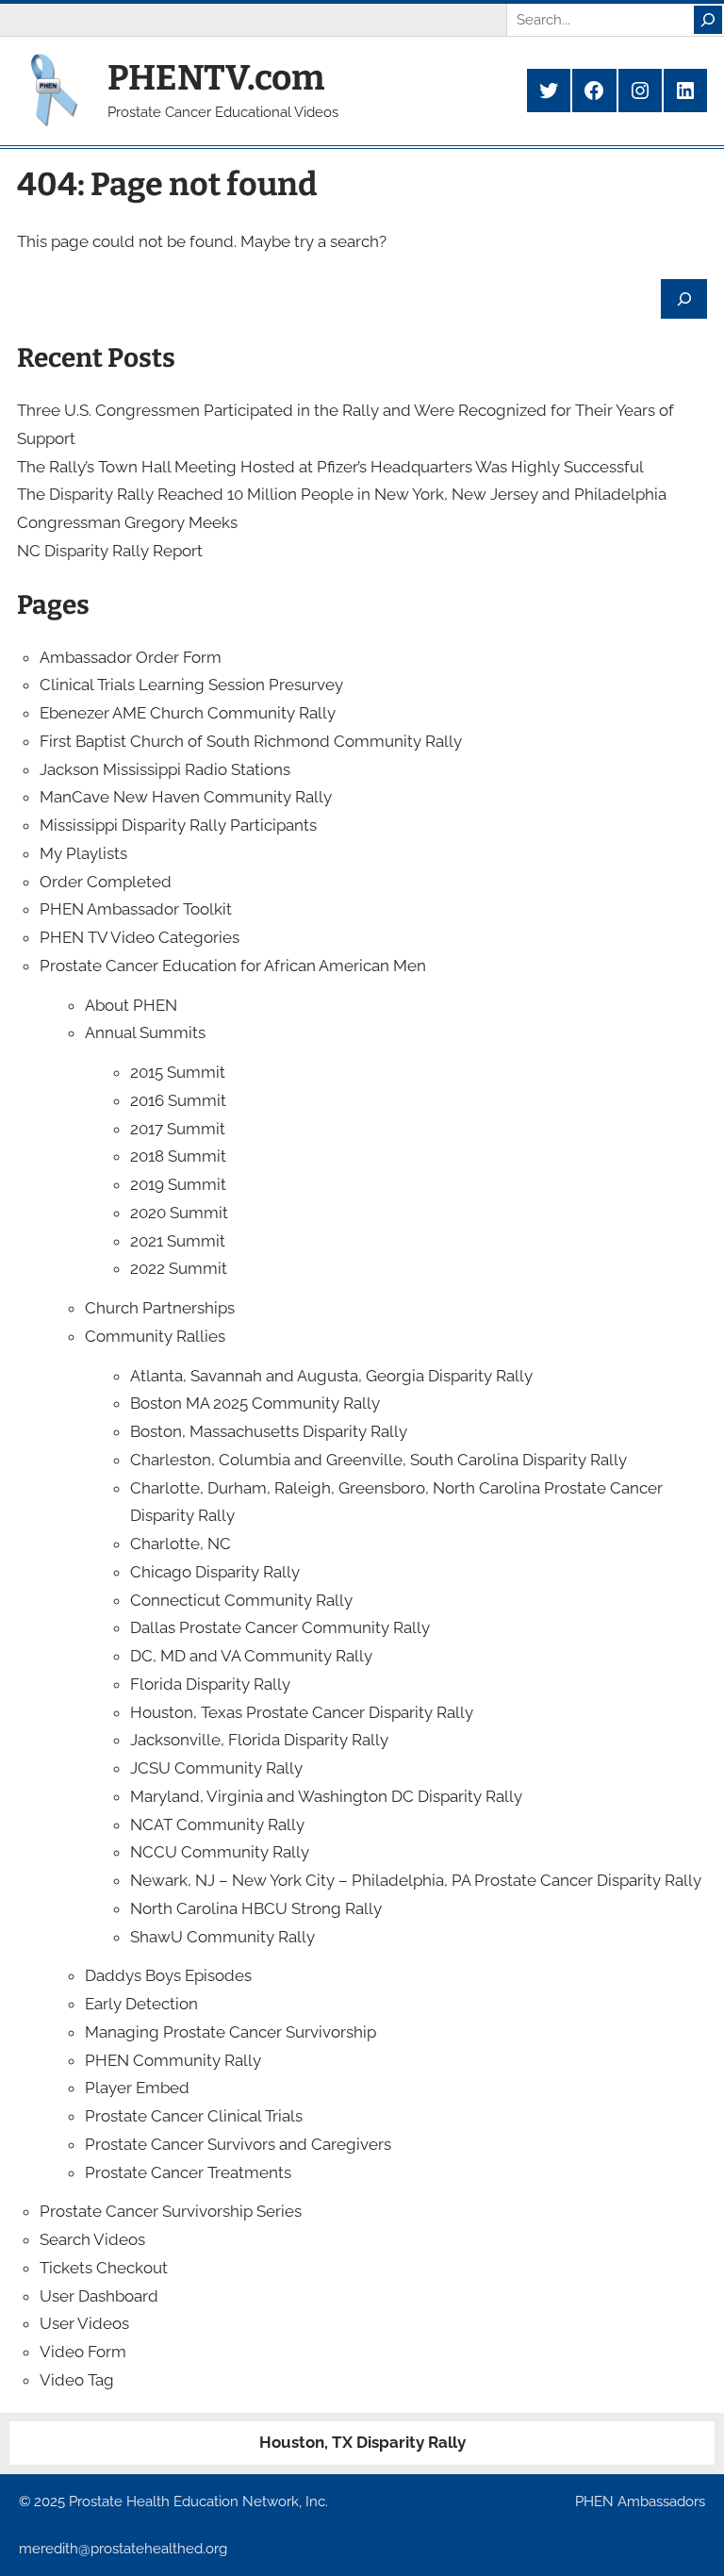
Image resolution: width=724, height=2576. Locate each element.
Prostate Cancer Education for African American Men (233, 966)
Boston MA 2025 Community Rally (255, 1403)
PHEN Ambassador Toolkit (136, 909)
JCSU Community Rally (216, 1768)
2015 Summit (178, 1072)
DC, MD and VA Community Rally (251, 1656)
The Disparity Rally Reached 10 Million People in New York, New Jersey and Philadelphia (342, 494)
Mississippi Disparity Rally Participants (178, 825)
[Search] (708, 20)
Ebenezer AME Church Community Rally (188, 713)
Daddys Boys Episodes (168, 1975)
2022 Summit (179, 1268)
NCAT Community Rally (217, 1825)
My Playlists (83, 853)
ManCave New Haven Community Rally (186, 797)
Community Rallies (155, 1336)
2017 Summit (178, 1129)
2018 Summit (178, 1156)
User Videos (84, 2323)
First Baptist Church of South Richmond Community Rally (251, 741)
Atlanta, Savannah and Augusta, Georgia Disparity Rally (331, 1376)
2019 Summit (178, 1184)
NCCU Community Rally (220, 1852)
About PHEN (131, 1005)
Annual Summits (145, 1032)
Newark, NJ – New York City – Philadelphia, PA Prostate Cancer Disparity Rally (416, 1880)
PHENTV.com (216, 78)
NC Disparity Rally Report (110, 551)
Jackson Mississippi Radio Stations (165, 769)
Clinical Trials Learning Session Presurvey (191, 685)
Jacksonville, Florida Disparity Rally (259, 1740)
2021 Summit (178, 1241)
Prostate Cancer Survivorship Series (171, 2211)
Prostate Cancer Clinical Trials (194, 2116)
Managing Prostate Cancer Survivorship (230, 2032)
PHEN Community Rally (173, 2060)
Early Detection (141, 2004)
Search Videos (92, 2239)
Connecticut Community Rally (241, 1600)
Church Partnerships (160, 1308)
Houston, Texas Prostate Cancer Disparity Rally (302, 1712)
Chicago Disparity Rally (215, 1572)
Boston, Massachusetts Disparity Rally (269, 1431)
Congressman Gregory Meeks (127, 522)
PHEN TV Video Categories (140, 937)
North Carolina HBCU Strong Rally (256, 1908)
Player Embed (137, 2088)
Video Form (83, 2352)
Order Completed (106, 882)
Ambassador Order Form (131, 657)
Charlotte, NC (181, 1544)
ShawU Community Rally (222, 1937)
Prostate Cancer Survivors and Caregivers (238, 2144)
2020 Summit (179, 1213)
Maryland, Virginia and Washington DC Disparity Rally (326, 1796)
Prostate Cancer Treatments (188, 2172)
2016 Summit (178, 1100)
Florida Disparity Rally (210, 1684)
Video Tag (77, 2380)
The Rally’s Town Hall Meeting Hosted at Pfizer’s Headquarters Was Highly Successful (330, 467)
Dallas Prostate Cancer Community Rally (280, 1627)
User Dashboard (99, 2296)
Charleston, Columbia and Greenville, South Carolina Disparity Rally (378, 1460)
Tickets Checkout (104, 2268)
